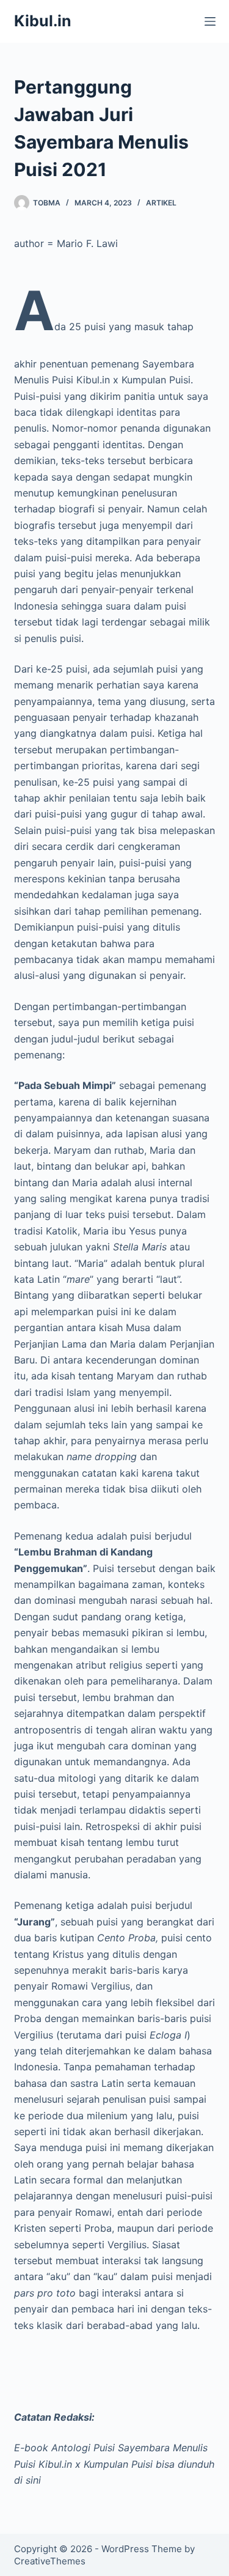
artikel (161, 203)
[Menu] (210, 21)
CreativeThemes (50, 2561)
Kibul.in (43, 21)
